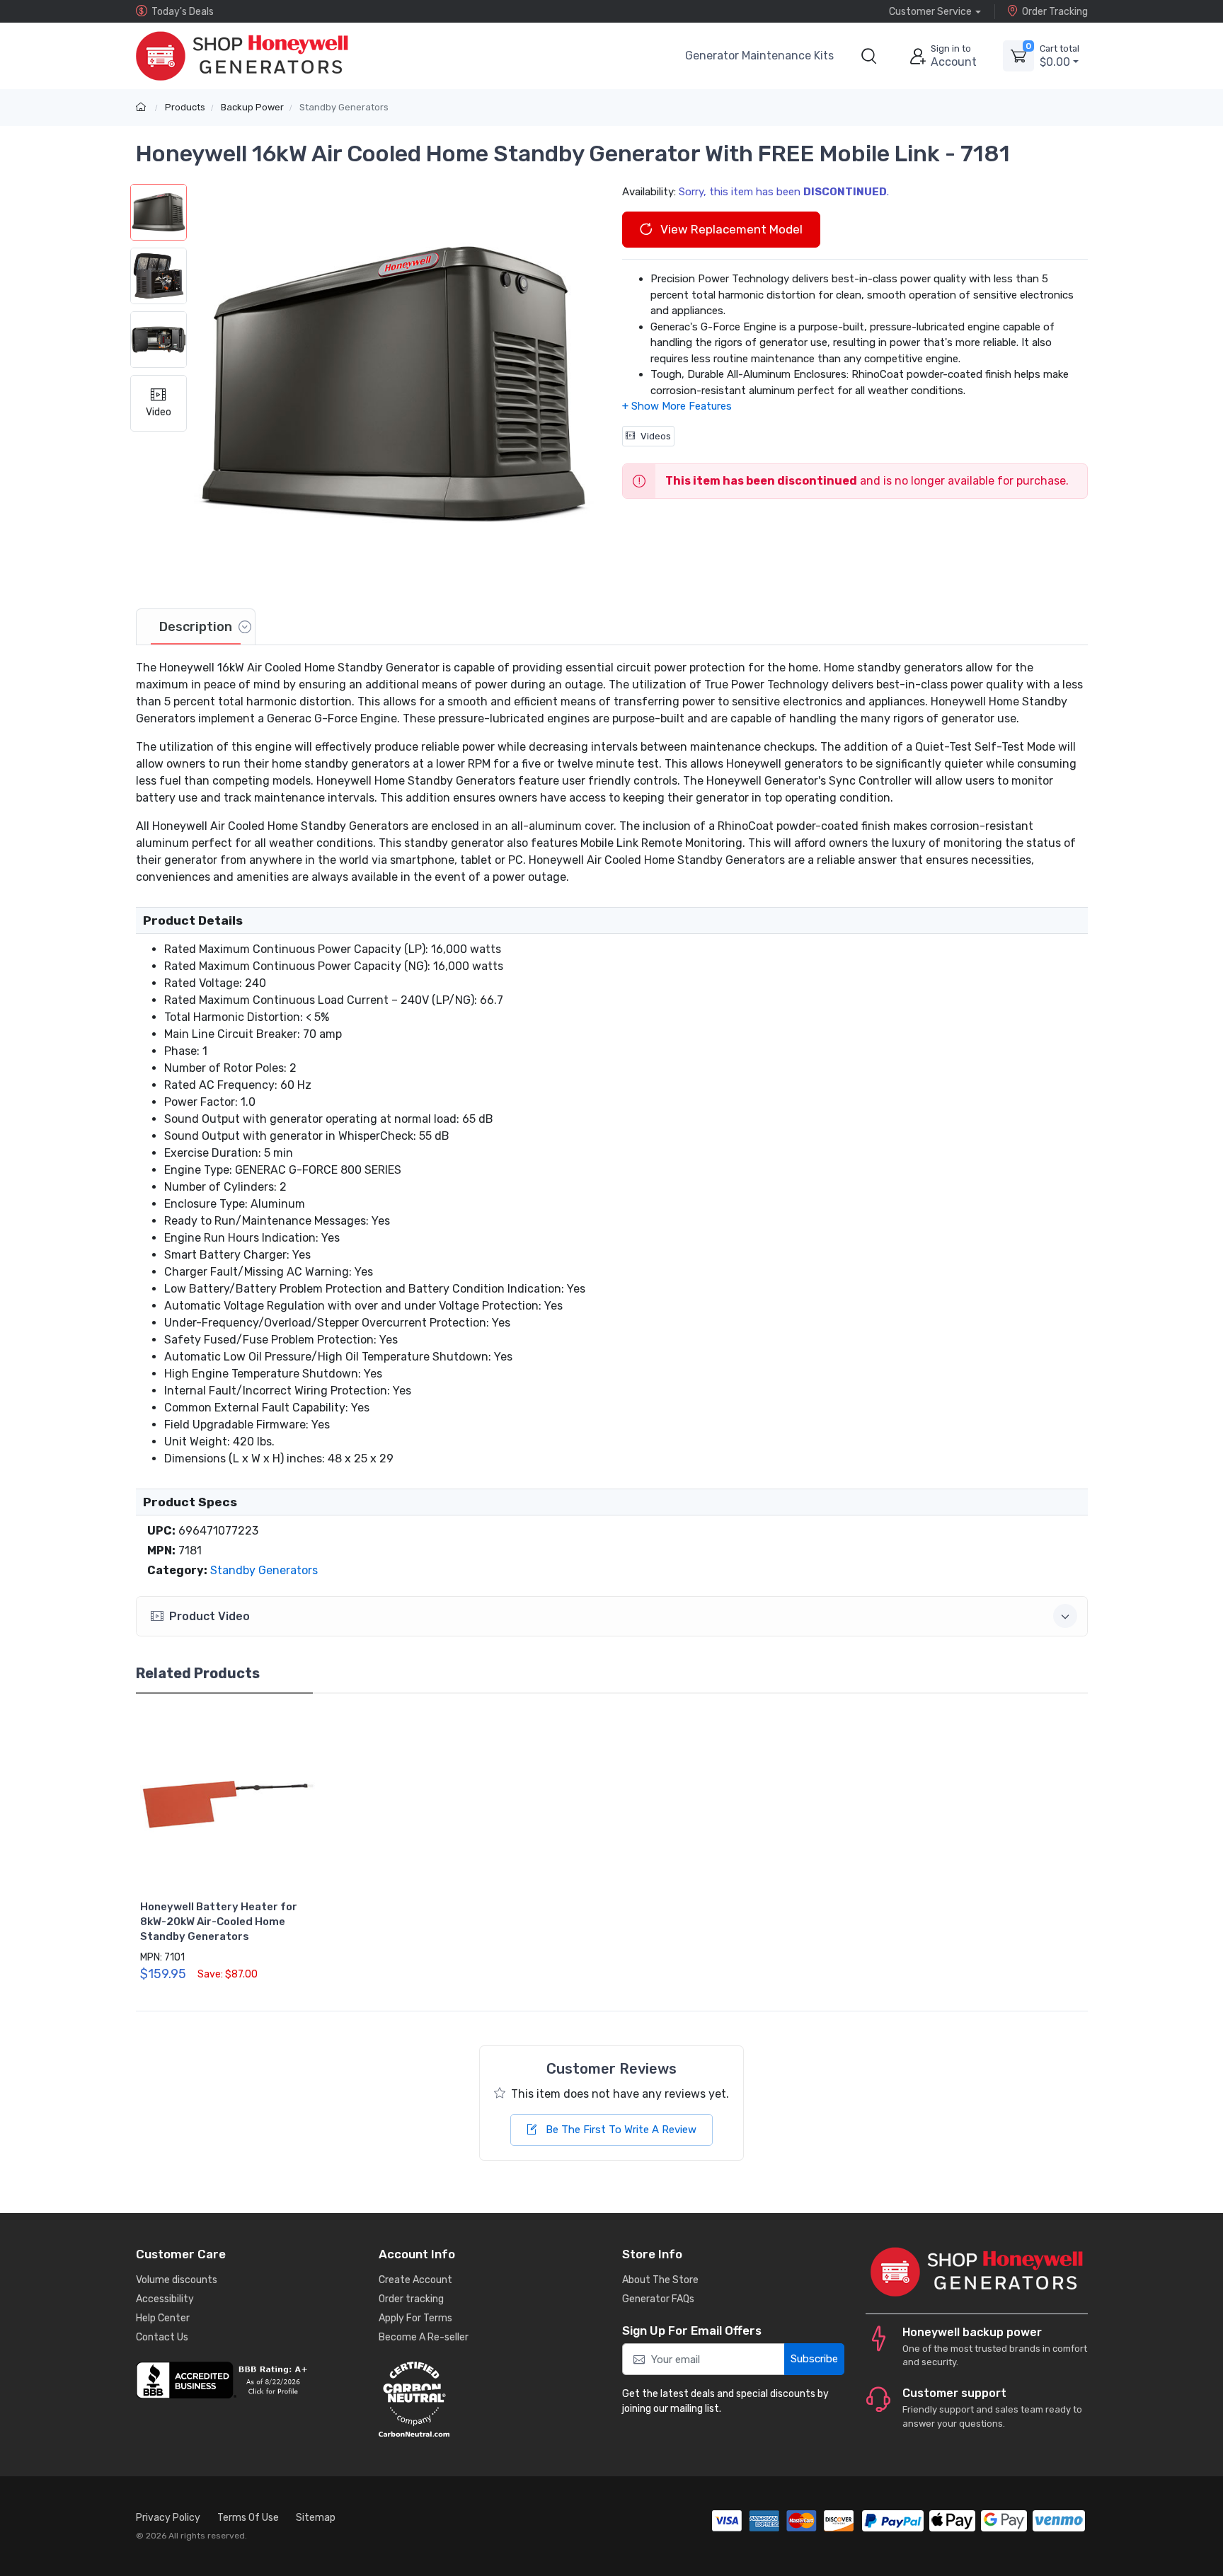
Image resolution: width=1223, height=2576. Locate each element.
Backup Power (252, 107)
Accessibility (165, 2299)
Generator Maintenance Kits (759, 56)
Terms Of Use (248, 2518)
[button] (869, 56)
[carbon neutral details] (490, 2399)
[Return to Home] (143, 107)
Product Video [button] (209, 1616)
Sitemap (316, 2518)
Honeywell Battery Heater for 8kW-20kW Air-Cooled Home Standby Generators (219, 1922)
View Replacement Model (730, 229)
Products (185, 107)
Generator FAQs (658, 2299)
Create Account (415, 2280)
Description (196, 627)
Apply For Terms (415, 2318)
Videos (656, 436)
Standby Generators (344, 107)
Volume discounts (177, 2280)
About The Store (660, 2280)
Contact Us (162, 2337)
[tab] (196, 627)
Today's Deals (183, 12)
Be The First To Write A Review (620, 2130)
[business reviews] (247, 2380)
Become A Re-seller (424, 2337)
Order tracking (411, 2299)
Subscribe (814, 2359)
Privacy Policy (168, 2518)
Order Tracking (1055, 12)
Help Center (163, 2318)
